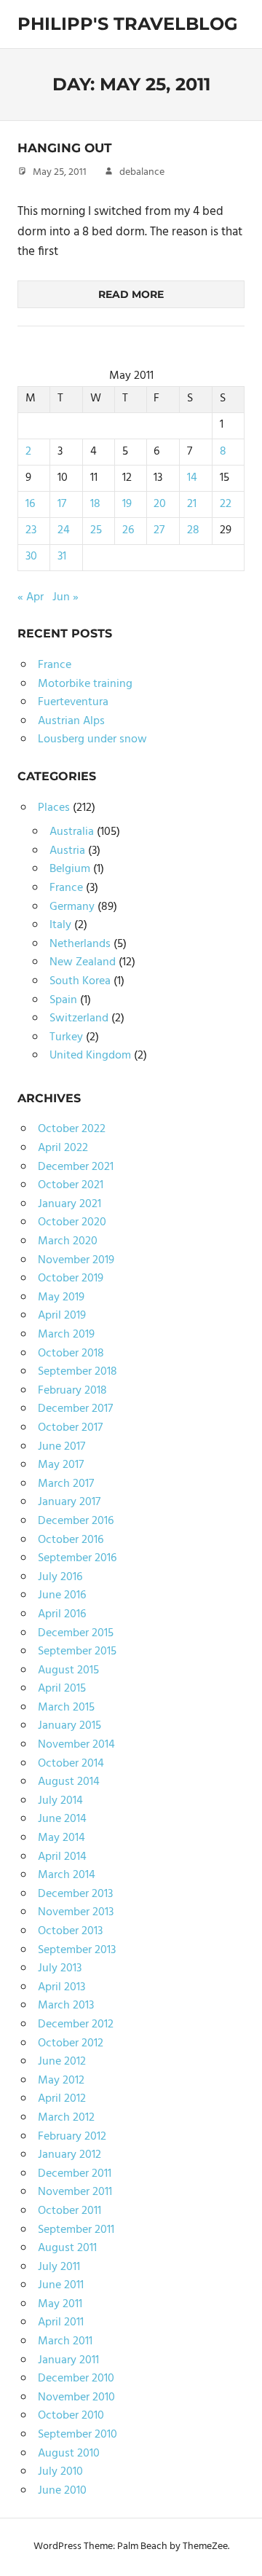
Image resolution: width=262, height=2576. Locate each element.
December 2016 (76, 1521)
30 (31, 557)
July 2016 (60, 1577)
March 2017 (66, 1484)
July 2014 (60, 1801)
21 (192, 504)
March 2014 (67, 1875)
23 (31, 530)
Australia (72, 832)
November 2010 (76, 2398)
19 (127, 504)
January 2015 (70, 1726)
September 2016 (77, 1558)
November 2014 (76, 1745)
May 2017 (61, 1465)
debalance (142, 172)
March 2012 (66, 2118)
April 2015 (62, 1689)
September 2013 (77, 1950)
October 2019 (71, 1279)
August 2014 (69, 1782)
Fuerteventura (73, 702)
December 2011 (75, 2174)
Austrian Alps (71, 721)
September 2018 (78, 1372)
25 (96, 530)
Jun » (65, 597)
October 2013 (70, 1931)
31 (62, 557)
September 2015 (77, 1652)
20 (160, 504)
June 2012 (62, 2062)
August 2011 (67, 2248)
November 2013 (76, 1912)
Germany (72, 907)
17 (62, 504)
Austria (67, 851)
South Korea (80, 981)
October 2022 (72, 1129)
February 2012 (72, 2137)
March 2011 (65, 2341)
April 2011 (61, 2322)
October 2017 (70, 1428)
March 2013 (66, 2006)
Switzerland (79, 1018)
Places (54, 808)
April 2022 (63, 1148)
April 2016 (62, 1614)
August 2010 (69, 2454)
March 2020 (68, 1241)
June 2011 (61, 2285)
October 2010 (71, 2416)
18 (95, 504)
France (55, 665)
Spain (63, 1000)
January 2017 (69, 1502)
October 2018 (71, 1354)
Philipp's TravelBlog (128, 24)
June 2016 (62, 1595)
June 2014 (62, 1819)
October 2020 (72, 1222)
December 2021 (76, 1167)
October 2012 (71, 2043)
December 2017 (75, 1409)
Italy (60, 925)
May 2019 (61, 1297)
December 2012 (76, 2025)
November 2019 (76, 1260)
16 (30, 504)
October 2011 (70, 2211)
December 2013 (75, 1894)
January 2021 (70, 1204)
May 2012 (61, 2081)
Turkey (66, 1037)
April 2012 (62, 2099)
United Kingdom (90, 1056)
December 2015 (76, 1633)
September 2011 (76, 2230)
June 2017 (61, 1447)
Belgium (70, 869)
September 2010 (78, 2435)
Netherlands (80, 944)
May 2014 (61, 1838)
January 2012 (70, 2155)
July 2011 (59, 2267)
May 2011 (60, 2304)
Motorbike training (85, 684)
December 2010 (76, 2379)
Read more (131, 294)
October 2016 (71, 1540)
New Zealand (83, 962)
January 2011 (68, 2360)
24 (64, 530)
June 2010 (62, 2491)
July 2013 (60, 1968)
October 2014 (71, 1764)
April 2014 (62, 1857)
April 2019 (62, 1316)
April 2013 (61, 1987)
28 (193, 530)
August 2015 (68, 1670)
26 (128, 530)
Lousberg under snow (92, 739)
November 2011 (75, 2192)
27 (159, 530)
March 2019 (66, 1335)
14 (192, 478)
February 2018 (72, 1391)
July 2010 (60, 2472)
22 (226, 504)
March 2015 (66, 1708)
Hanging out (65, 148)
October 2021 (71, 1185)
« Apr (31, 597)
